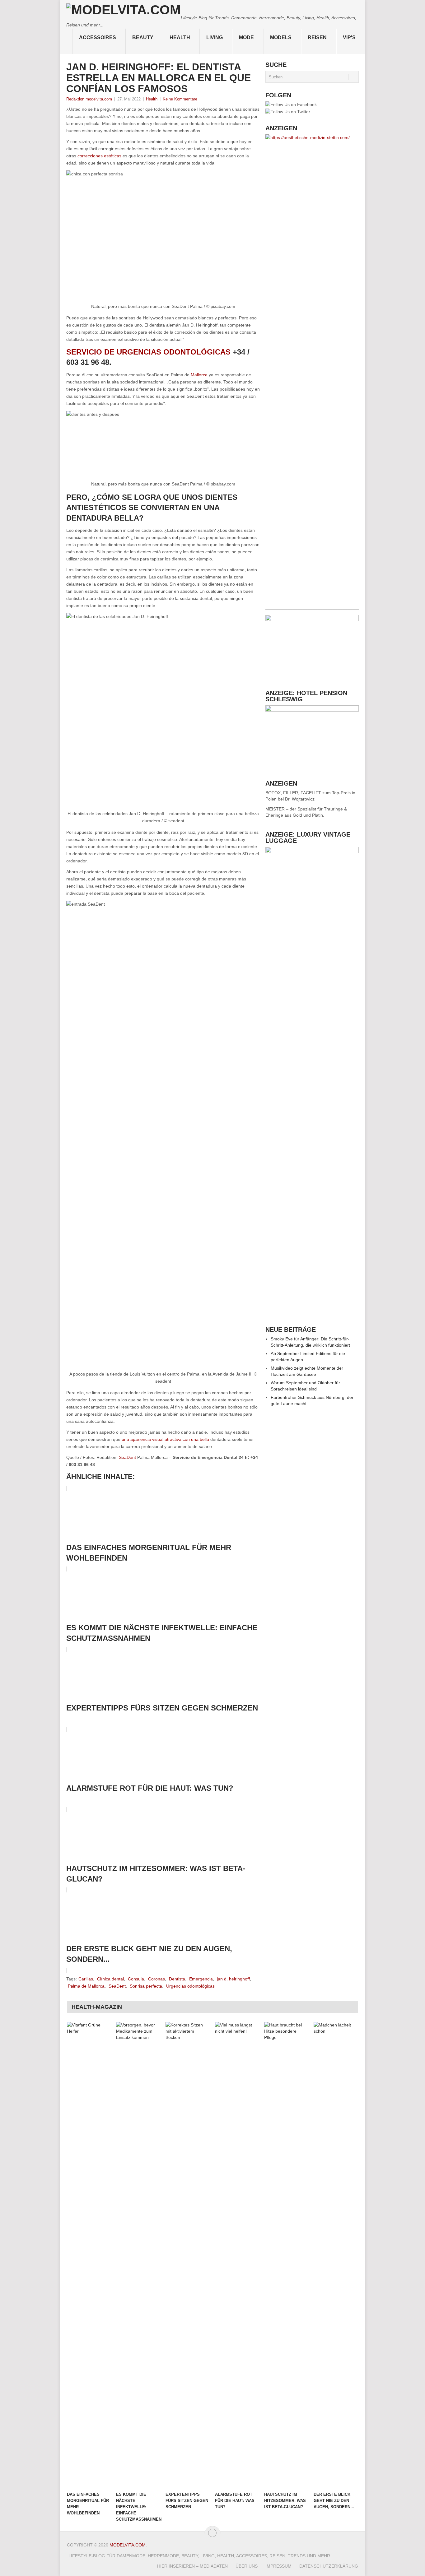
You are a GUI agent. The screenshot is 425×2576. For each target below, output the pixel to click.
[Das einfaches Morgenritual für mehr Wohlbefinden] (89, 2255)
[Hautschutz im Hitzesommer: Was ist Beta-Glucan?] (286, 2255)
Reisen (317, 37)
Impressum (278, 2566)
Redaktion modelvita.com (89, 99)
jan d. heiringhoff (233, 1979)
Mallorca (199, 375)
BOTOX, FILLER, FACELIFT (293, 793)
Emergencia (201, 1979)
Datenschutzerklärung (329, 2566)
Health (180, 37)
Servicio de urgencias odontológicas (148, 352)
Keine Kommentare (180, 99)
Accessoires (98, 37)
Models (281, 37)
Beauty (143, 37)
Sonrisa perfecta (146, 1986)
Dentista (177, 1979)
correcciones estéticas (99, 156)
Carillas (86, 1979)
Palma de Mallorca (86, 1986)
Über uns (247, 2566)
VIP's (349, 37)
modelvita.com (128, 2545)
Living (215, 37)
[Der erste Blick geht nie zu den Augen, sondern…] (335, 2255)
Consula (136, 1979)
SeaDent (127, 1457)
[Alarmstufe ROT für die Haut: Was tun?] (237, 2255)
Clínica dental (110, 1979)
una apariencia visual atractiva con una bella (165, 1439)
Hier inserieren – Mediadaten (192, 2566)
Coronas (156, 1979)
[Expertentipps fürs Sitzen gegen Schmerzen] (187, 2255)
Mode (246, 37)
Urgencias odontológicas (190, 1986)
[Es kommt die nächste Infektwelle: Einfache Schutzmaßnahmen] (138, 2255)
